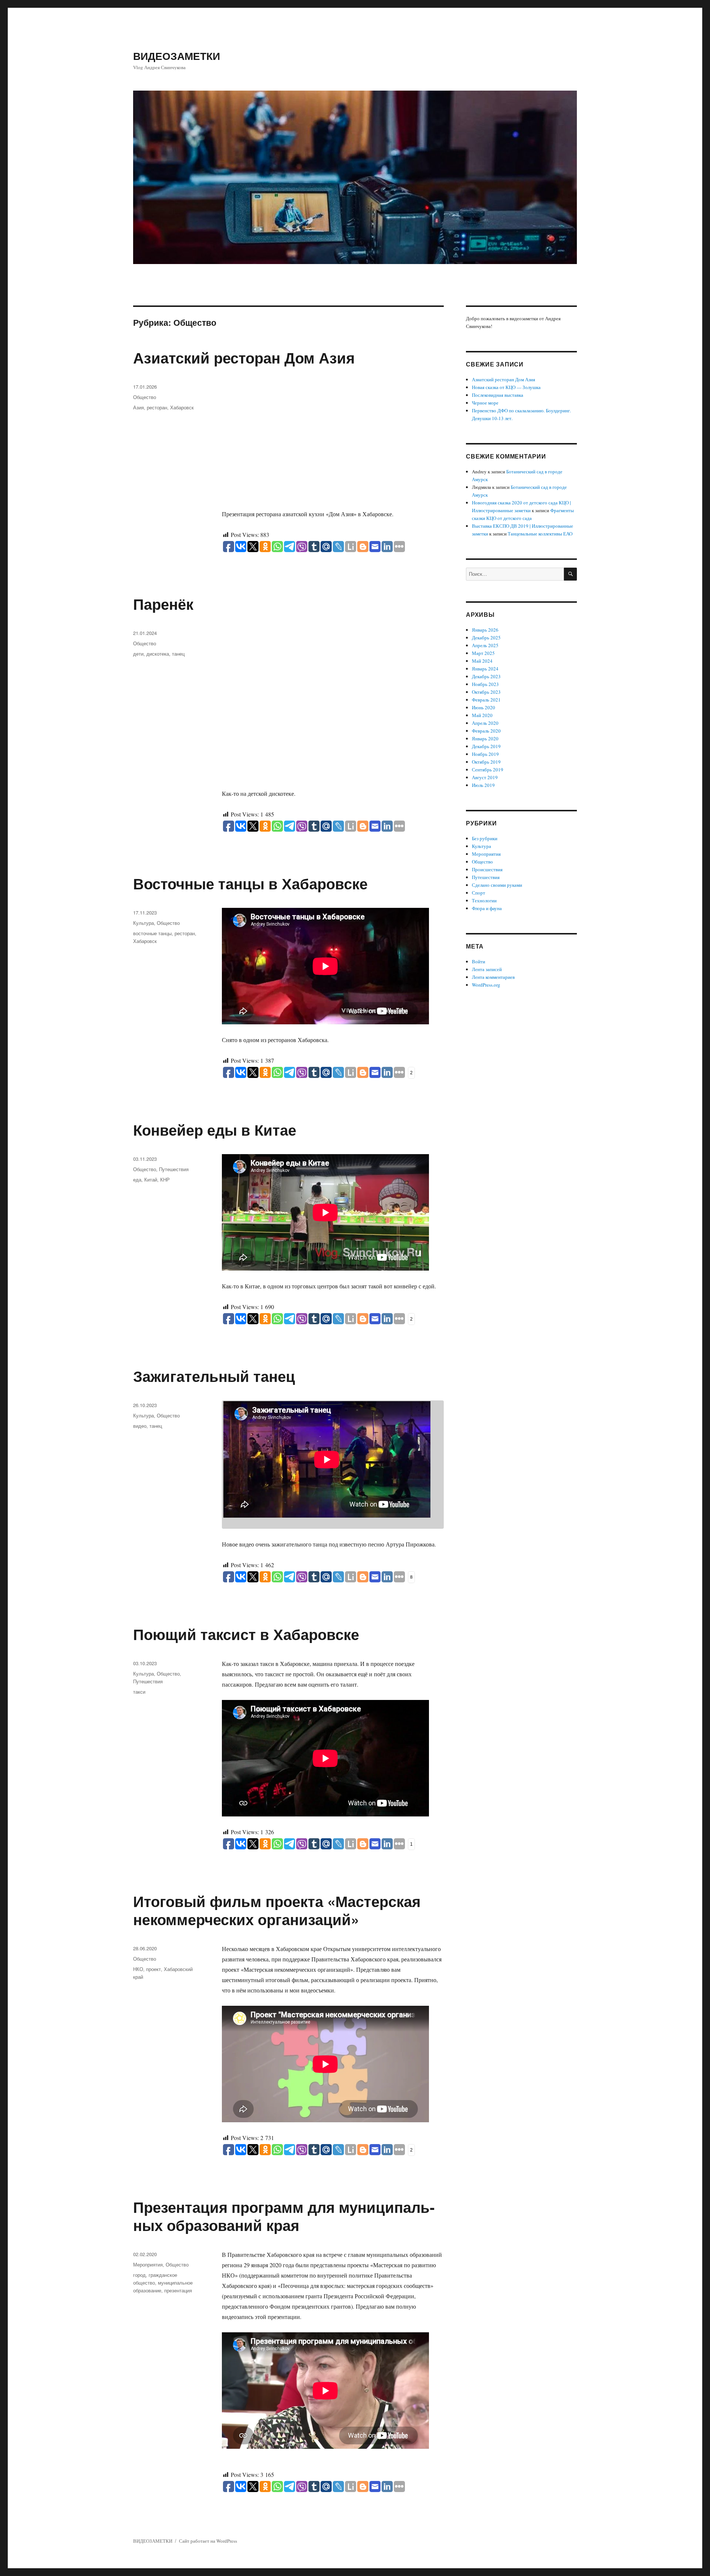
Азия (138, 407)
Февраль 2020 (486, 731)
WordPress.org (486, 985)
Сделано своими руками (497, 885)
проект (153, 1969)
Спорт (479, 893)
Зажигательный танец (214, 1376)
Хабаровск (182, 407)
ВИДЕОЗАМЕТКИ (177, 56)
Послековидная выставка (498, 395)
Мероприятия (148, 2264)
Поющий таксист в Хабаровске (246, 1634)
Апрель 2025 (485, 645)
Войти (479, 961)
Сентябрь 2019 (488, 770)
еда (137, 1179)
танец (178, 654)
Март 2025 (483, 653)
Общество (145, 397)
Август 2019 (485, 777)
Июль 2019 (483, 785)
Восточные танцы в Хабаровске (250, 883)
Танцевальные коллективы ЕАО (540, 534)
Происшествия (487, 869)
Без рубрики (485, 838)
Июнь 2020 (484, 707)
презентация (178, 2290)
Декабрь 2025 (486, 638)
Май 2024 (482, 661)
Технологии (484, 900)
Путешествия (174, 1169)
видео (140, 1426)
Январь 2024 (485, 669)
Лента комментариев (493, 977)
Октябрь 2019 (486, 762)
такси (139, 1692)
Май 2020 (482, 715)
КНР (165, 1179)
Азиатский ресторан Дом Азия (244, 357)
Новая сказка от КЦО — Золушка (506, 387)
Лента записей (487, 969)
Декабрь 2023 (486, 676)
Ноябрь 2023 (485, 684)
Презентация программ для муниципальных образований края (284, 2216)
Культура (143, 923)
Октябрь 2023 (486, 692)
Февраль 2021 (486, 700)
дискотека (158, 654)
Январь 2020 (485, 738)
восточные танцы (152, 933)
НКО (138, 1969)
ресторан (157, 407)
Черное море (485, 403)
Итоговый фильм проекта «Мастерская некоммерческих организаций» (277, 1910)
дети (138, 654)
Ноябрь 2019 (485, 754)
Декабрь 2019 (486, 746)
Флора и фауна (487, 908)
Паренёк (163, 604)
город (139, 2275)
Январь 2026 (485, 630)
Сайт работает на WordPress (208, 2541)
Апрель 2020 (485, 723)
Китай (151, 1179)
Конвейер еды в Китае (215, 1130)
